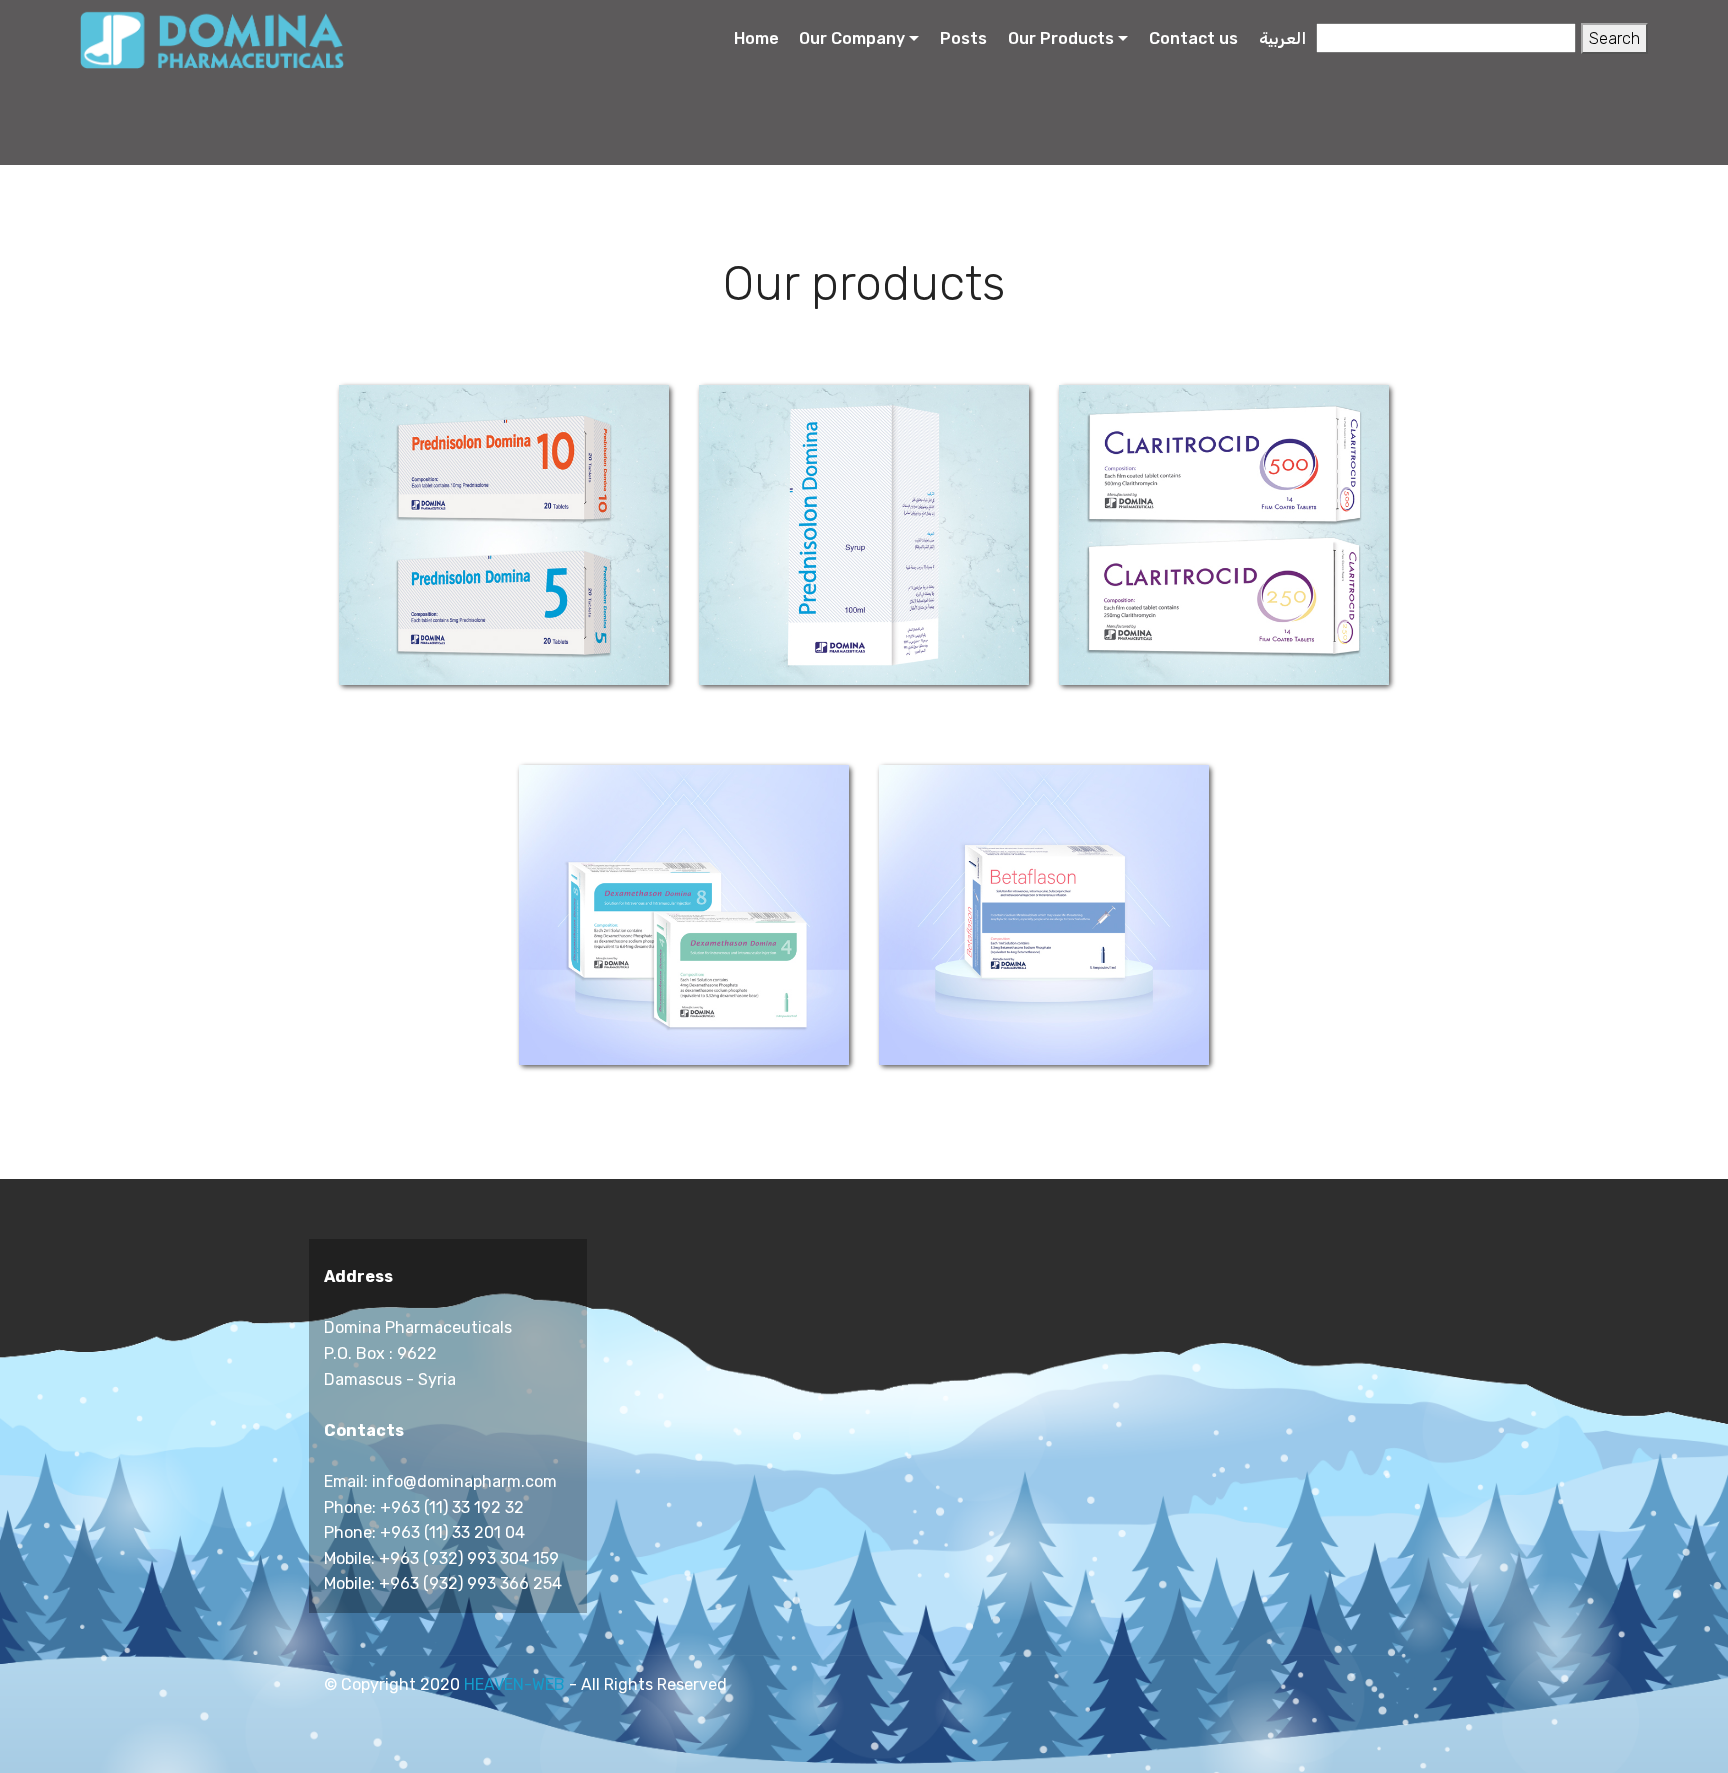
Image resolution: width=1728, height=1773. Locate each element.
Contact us (1193, 38)
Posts (963, 38)
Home (756, 38)
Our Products (1061, 38)
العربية (1282, 38)
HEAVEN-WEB (514, 1684)
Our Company (852, 38)
